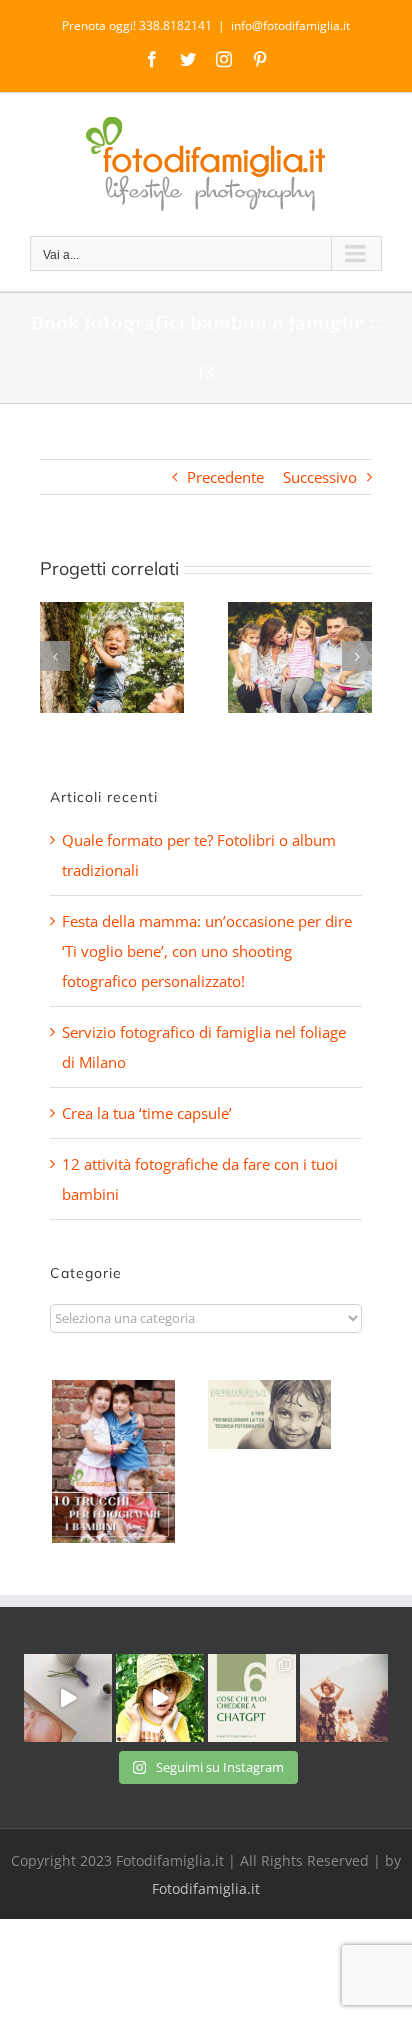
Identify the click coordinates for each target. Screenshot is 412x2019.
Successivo (320, 477)
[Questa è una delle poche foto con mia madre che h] (344, 1698)
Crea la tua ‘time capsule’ (147, 1113)
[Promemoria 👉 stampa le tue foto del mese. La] (68, 1698)
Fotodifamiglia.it (206, 1888)
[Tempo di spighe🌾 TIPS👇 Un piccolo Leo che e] (160, 1698)
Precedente (225, 477)
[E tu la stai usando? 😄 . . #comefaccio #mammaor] (252, 1698)
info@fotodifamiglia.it (290, 25)
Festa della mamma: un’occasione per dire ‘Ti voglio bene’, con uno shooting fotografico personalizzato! (207, 951)
